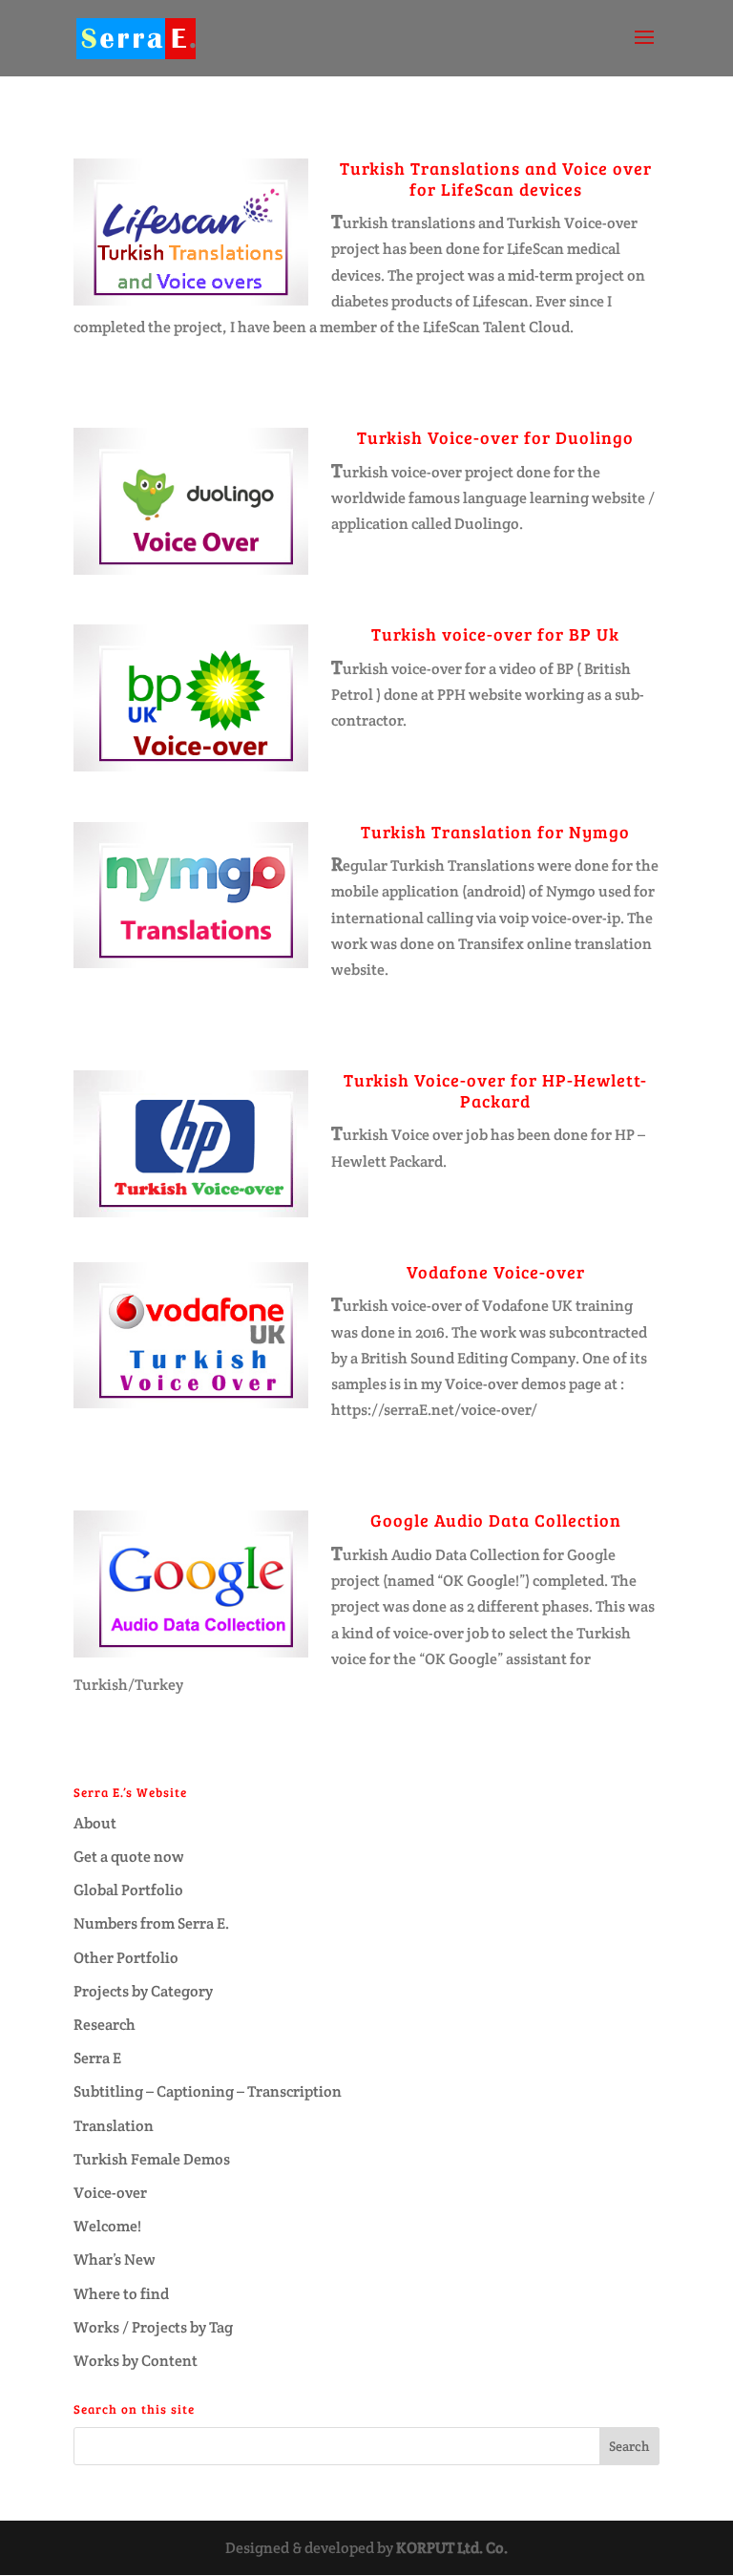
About (95, 1823)
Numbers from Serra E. (151, 1923)
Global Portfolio (128, 1890)
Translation (114, 2126)
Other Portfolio (126, 1958)
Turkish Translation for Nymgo (495, 832)
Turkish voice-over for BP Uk (495, 634)
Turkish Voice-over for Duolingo (495, 437)
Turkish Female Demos (152, 2159)
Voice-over (110, 2193)
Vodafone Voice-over (496, 1272)
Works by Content (136, 2361)
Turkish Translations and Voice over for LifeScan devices (496, 179)
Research (105, 2025)
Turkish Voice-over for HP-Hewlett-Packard (495, 1090)
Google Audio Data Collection (496, 1520)
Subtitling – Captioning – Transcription (208, 2091)
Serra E (97, 2058)
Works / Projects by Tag (153, 2327)
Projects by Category (143, 1991)
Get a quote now (129, 1857)
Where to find (121, 2294)
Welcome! (107, 2226)
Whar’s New (115, 2259)
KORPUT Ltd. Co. (452, 2548)
